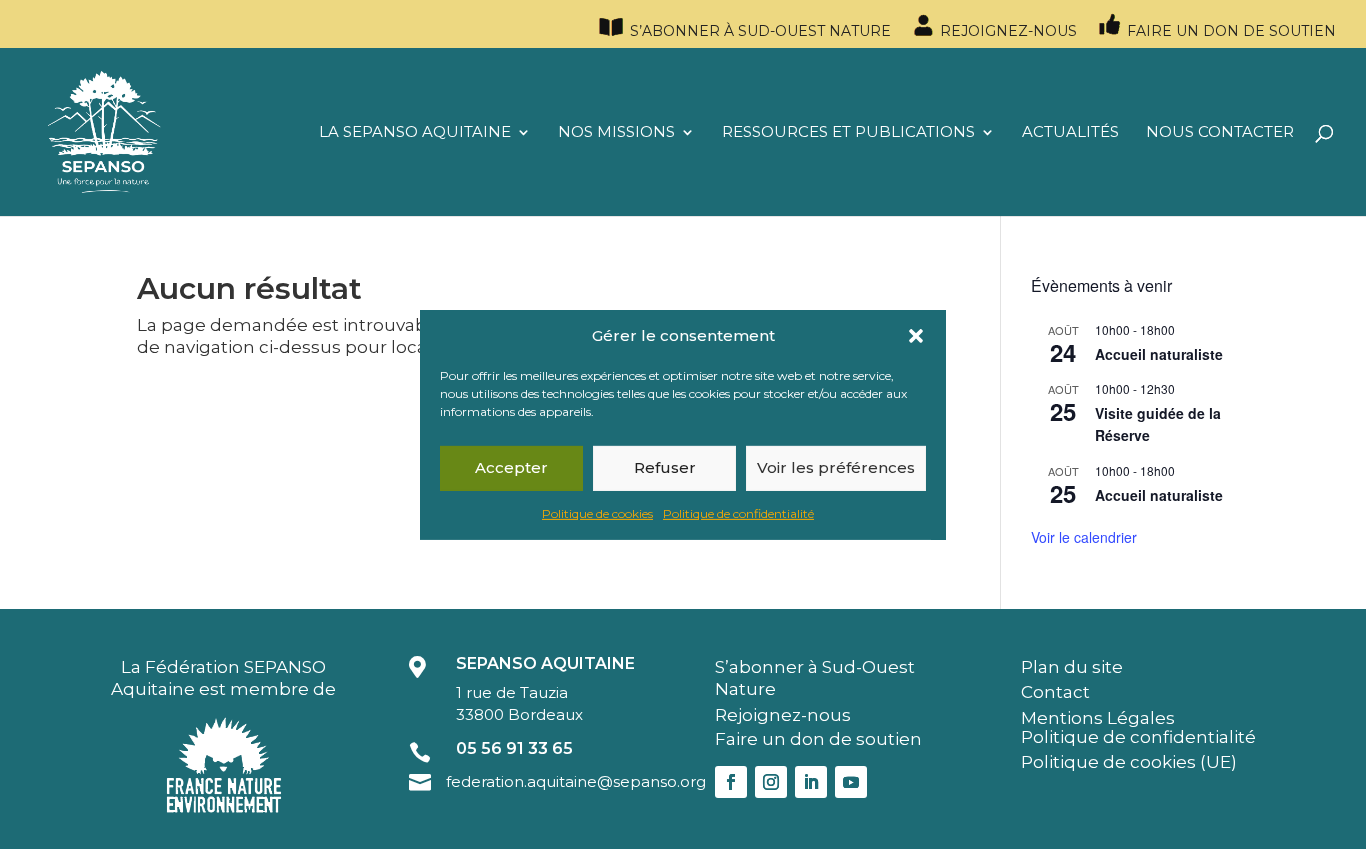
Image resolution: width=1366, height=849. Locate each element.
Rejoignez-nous (1006, 31)
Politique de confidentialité (738, 513)
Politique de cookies (597, 513)
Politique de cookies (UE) (1129, 762)
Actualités (1070, 133)
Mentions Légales (1098, 718)
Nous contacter (1220, 133)
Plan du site (1072, 667)
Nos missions (616, 133)
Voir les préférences (836, 467)
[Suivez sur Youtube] (851, 782)
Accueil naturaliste (1159, 354)
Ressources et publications (848, 133)
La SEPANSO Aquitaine (415, 133)
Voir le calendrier (1084, 537)
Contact (1055, 692)
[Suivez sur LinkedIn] (811, 782)
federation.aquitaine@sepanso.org (576, 781)
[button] (916, 335)
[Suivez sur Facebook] (731, 782)
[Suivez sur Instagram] (771, 782)
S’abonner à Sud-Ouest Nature (758, 31)
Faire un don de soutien (1229, 31)
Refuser (665, 467)
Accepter (511, 467)
